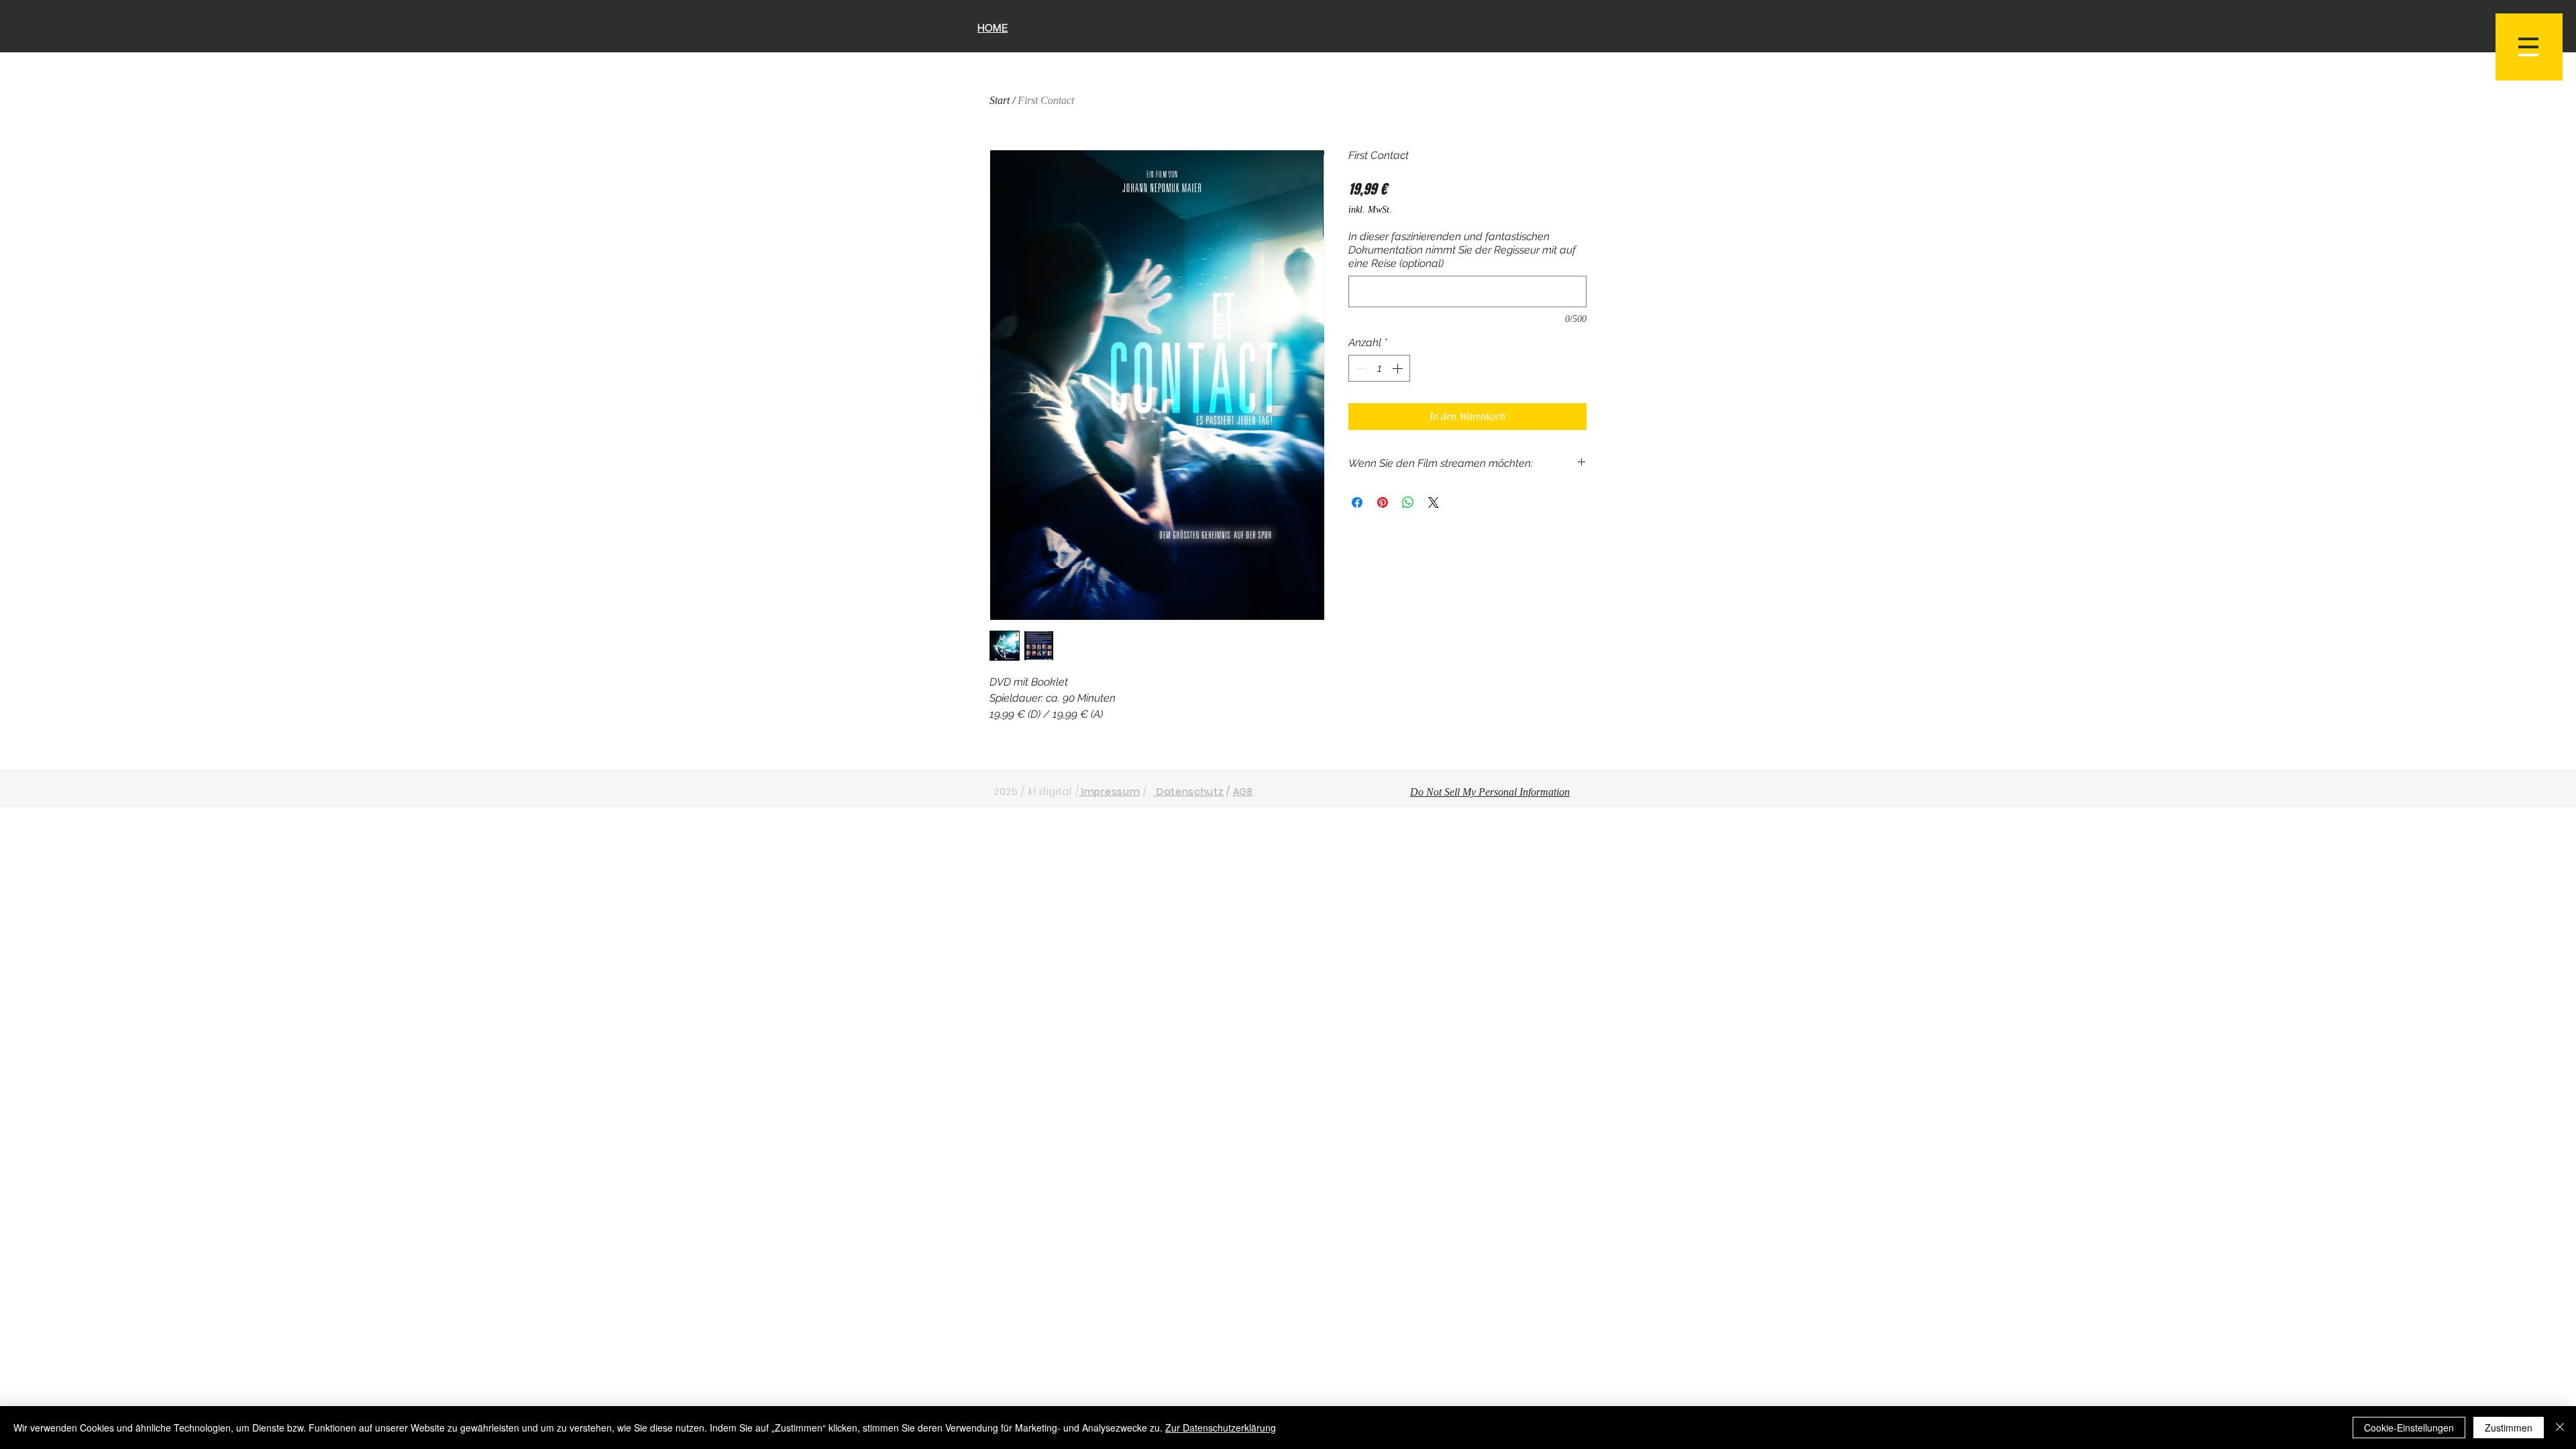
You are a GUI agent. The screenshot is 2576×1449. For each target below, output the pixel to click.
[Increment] (1399, 368)
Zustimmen (2509, 1428)
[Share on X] (1434, 502)
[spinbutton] (1379, 368)
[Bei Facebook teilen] (1357, 502)
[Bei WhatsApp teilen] (1408, 502)
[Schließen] (2560, 1428)
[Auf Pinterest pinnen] (1383, 502)
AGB (1243, 792)
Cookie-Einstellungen (2409, 1428)
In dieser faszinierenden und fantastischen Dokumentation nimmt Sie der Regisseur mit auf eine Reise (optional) (1462, 250)
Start (1000, 100)
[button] (2529, 47)
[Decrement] (1360, 368)
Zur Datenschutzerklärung (1221, 1428)
